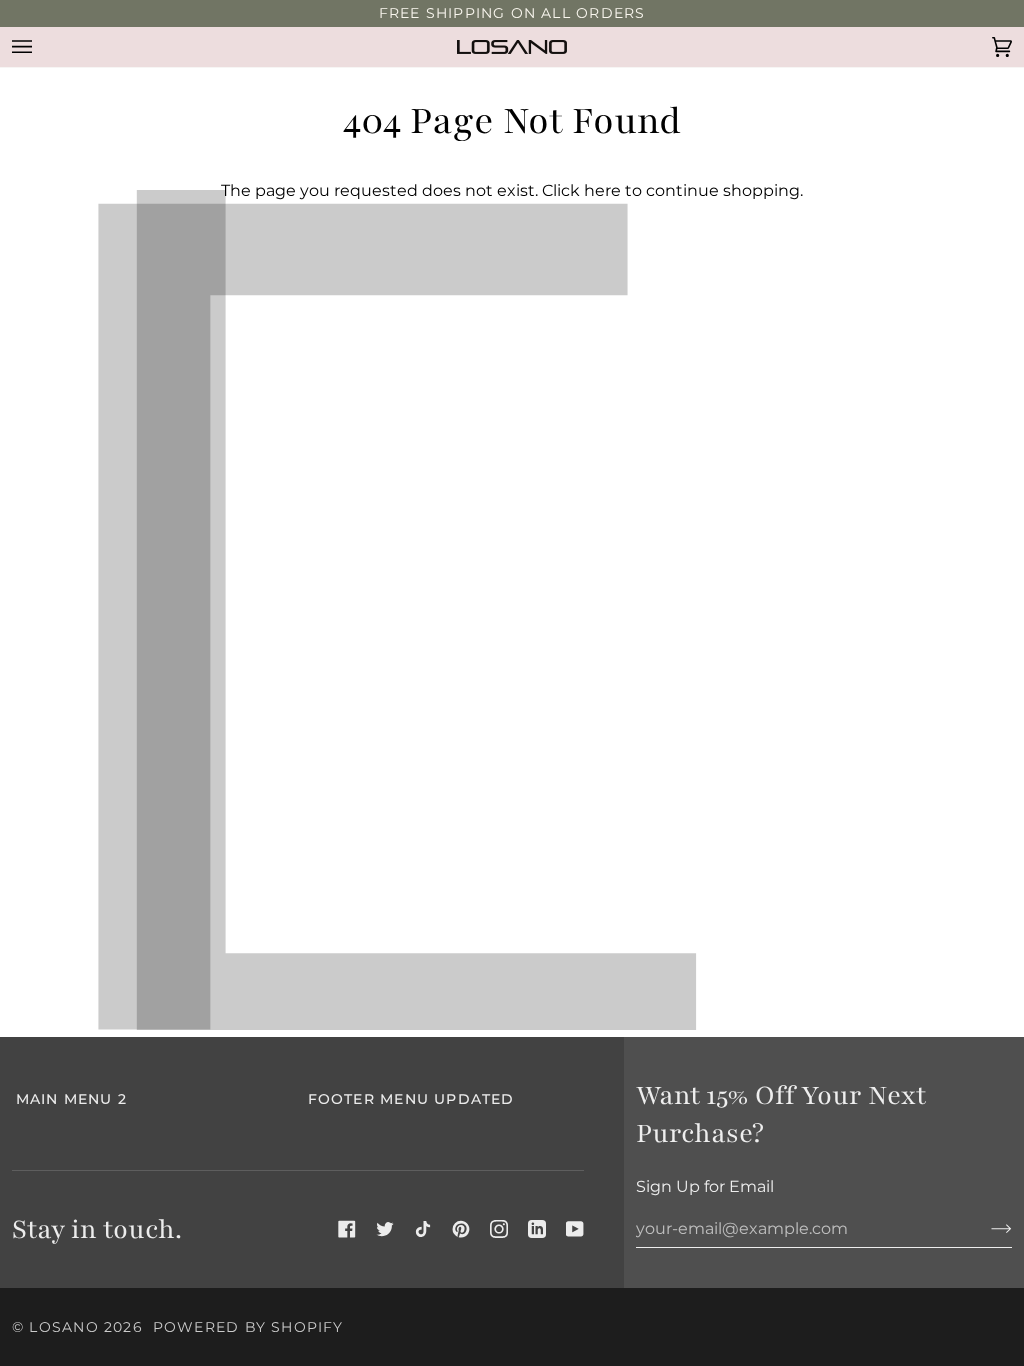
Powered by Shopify (248, 1327)
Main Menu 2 (71, 1099)
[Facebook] (347, 1229)
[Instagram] (499, 1229)
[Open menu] (42, 47)
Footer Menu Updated (411, 1099)
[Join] (985, 1229)
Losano (63, 1327)
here (602, 190)
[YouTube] (575, 1229)
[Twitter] (385, 1229)
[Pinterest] (461, 1229)
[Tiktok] (423, 1229)
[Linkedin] (537, 1229)
